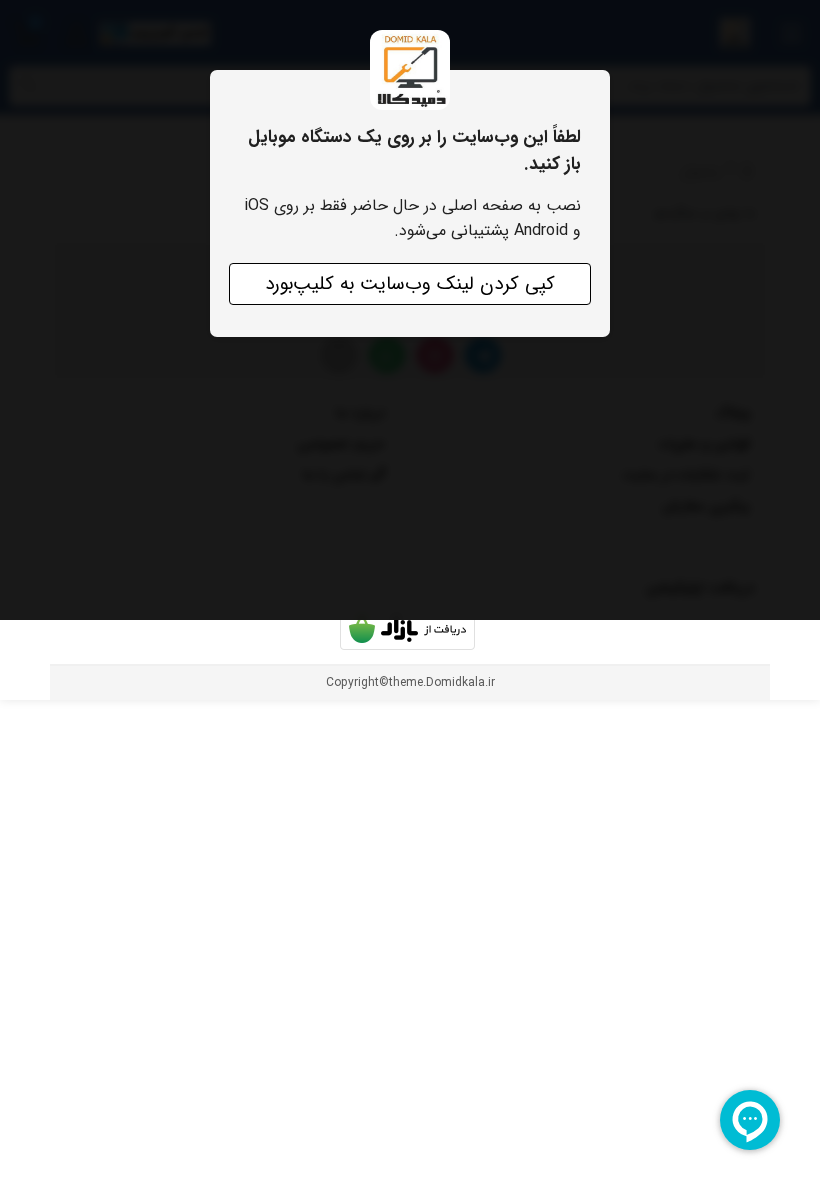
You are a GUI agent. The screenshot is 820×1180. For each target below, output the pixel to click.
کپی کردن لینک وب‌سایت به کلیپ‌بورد (410, 284)
